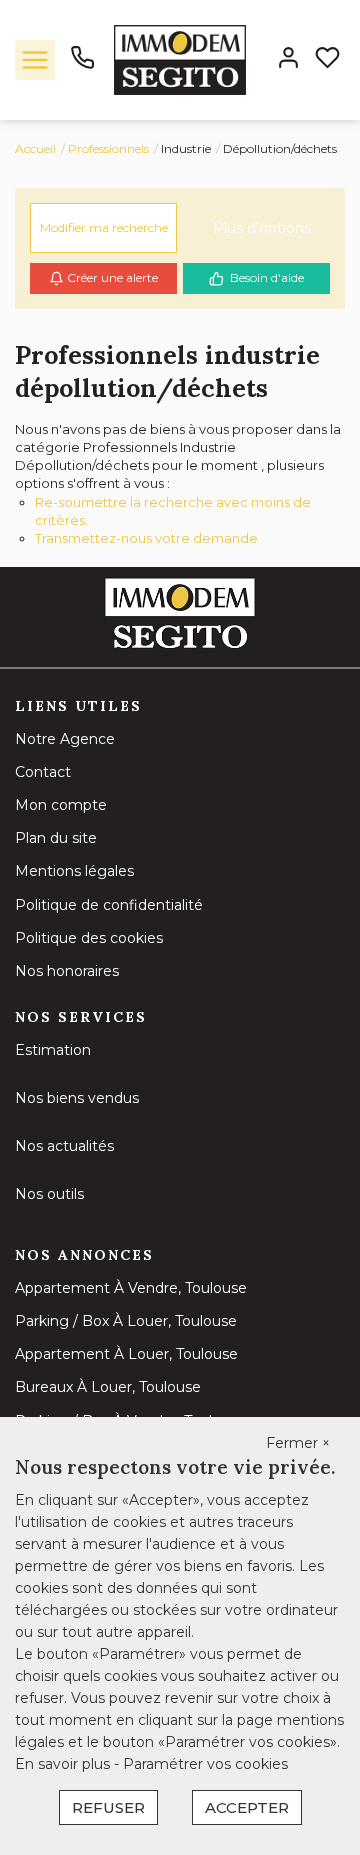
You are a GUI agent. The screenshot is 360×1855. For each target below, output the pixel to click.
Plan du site (56, 838)
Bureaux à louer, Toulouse (108, 1387)
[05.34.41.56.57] (82, 65)
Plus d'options (262, 228)
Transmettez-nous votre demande (146, 538)
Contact (43, 772)
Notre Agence (65, 739)
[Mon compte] (288, 59)
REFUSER (108, 1807)
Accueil (35, 148)
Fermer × (298, 1443)
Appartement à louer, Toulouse (126, 1354)
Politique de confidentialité (109, 905)
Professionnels (108, 148)
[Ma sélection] (327, 59)
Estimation (53, 1050)
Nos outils (49, 1194)
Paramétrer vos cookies (205, 1764)
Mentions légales (74, 871)
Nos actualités (64, 1146)
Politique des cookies (89, 938)
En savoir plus (64, 1764)
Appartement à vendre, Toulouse (131, 1288)
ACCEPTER (247, 1807)
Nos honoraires (67, 971)
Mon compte (61, 805)
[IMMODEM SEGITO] (180, 59)
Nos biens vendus (77, 1098)
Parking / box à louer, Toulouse (126, 1321)
